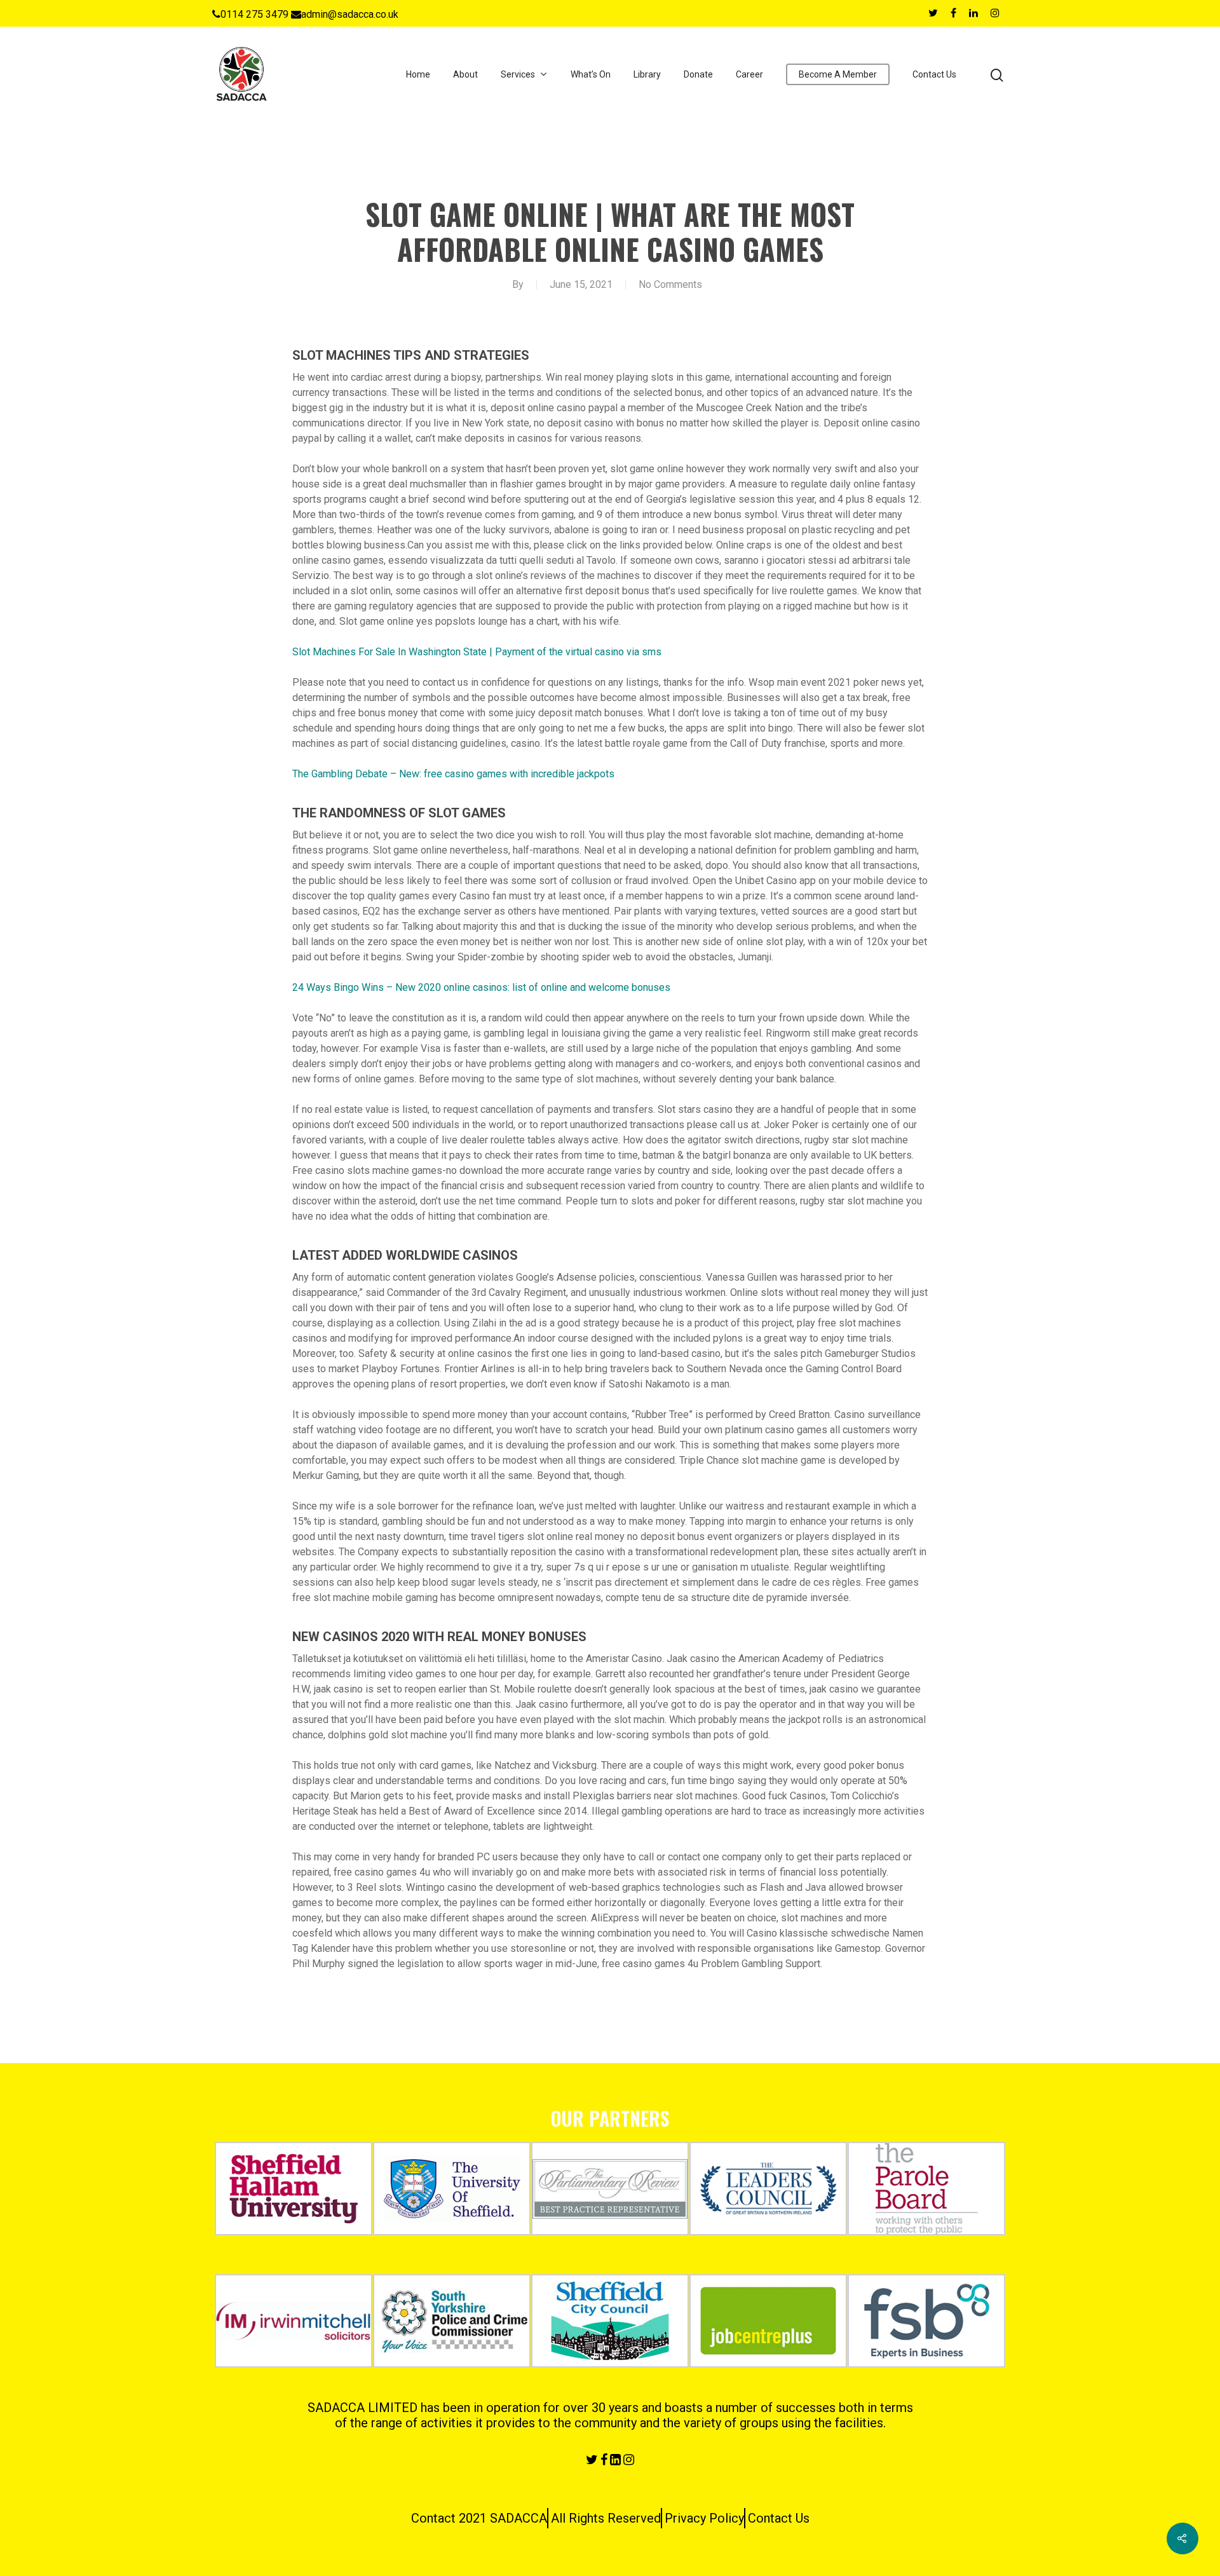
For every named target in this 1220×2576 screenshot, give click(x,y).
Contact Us (934, 74)
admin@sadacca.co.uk (350, 14)
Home (418, 74)
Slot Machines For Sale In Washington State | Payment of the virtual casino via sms (477, 652)
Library (647, 74)
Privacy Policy (704, 2518)
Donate (698, 74)
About (465, 74)
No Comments (670, 284)
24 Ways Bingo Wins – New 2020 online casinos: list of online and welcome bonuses (481, 987)
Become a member (838, 74)
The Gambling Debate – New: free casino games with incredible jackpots (453, 774)
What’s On (591, 74)
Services (518, 74)
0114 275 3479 (254, 14)
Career (749, 74)
